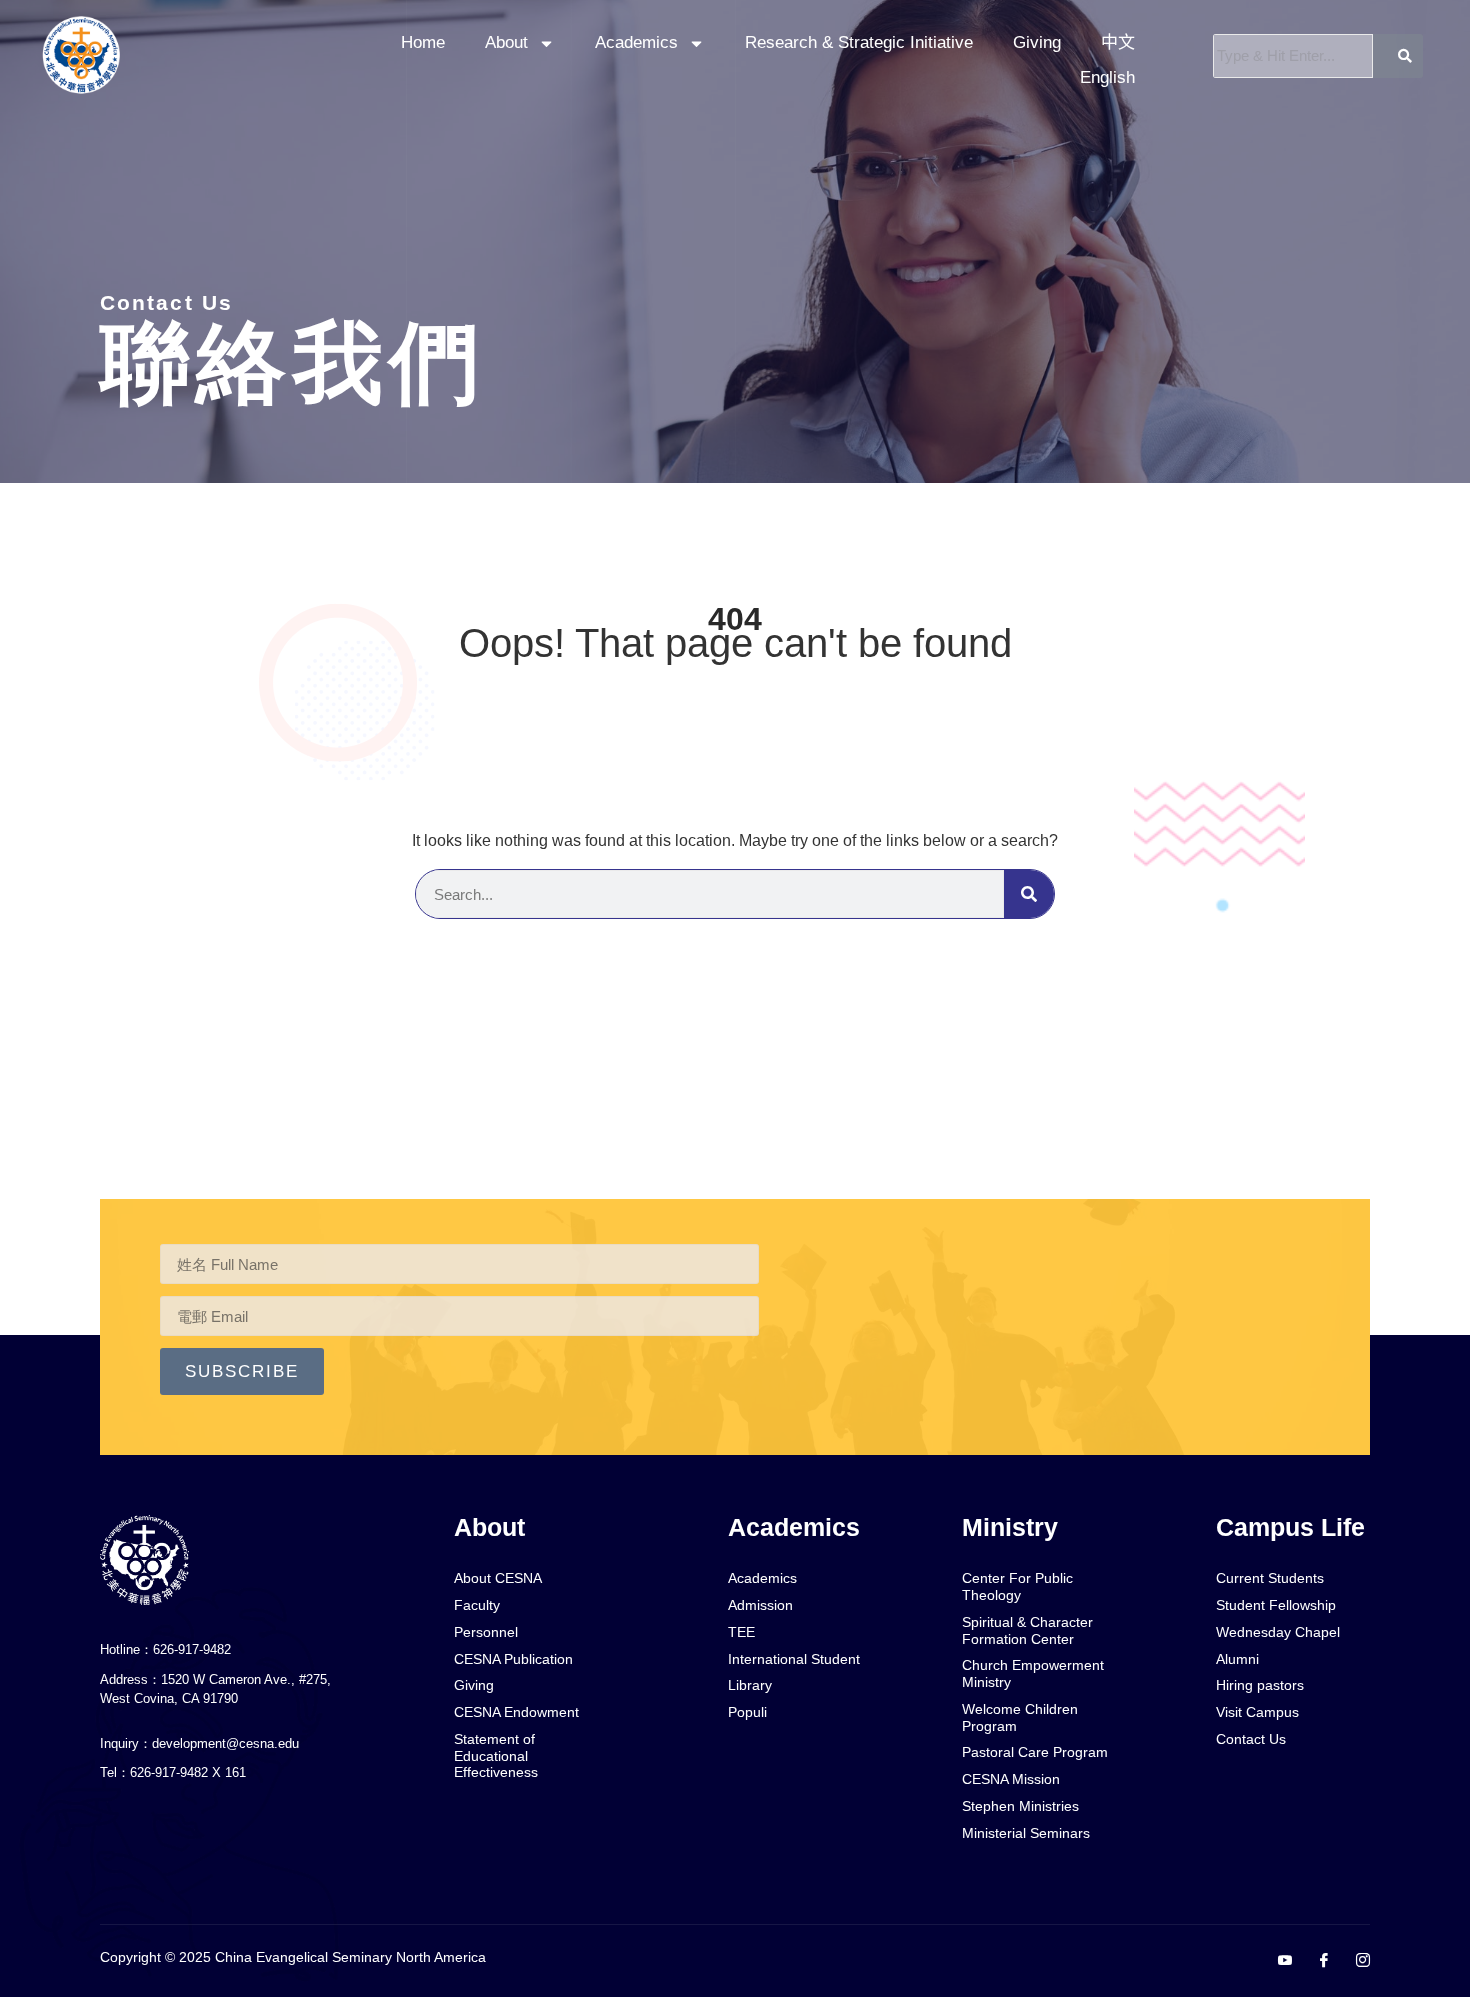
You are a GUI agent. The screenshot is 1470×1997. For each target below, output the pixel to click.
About (506, 42)
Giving (1037, 42)
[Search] (1029, 894)
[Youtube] (1277, 1962)
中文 (1118, 42)
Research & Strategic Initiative (859, 42)
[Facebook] (1316, 1962)
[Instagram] (1355, 1962)
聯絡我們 (292, 363)
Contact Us (166, 302)
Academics (636, 42)
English (1107, 77)
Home (423, 42)
